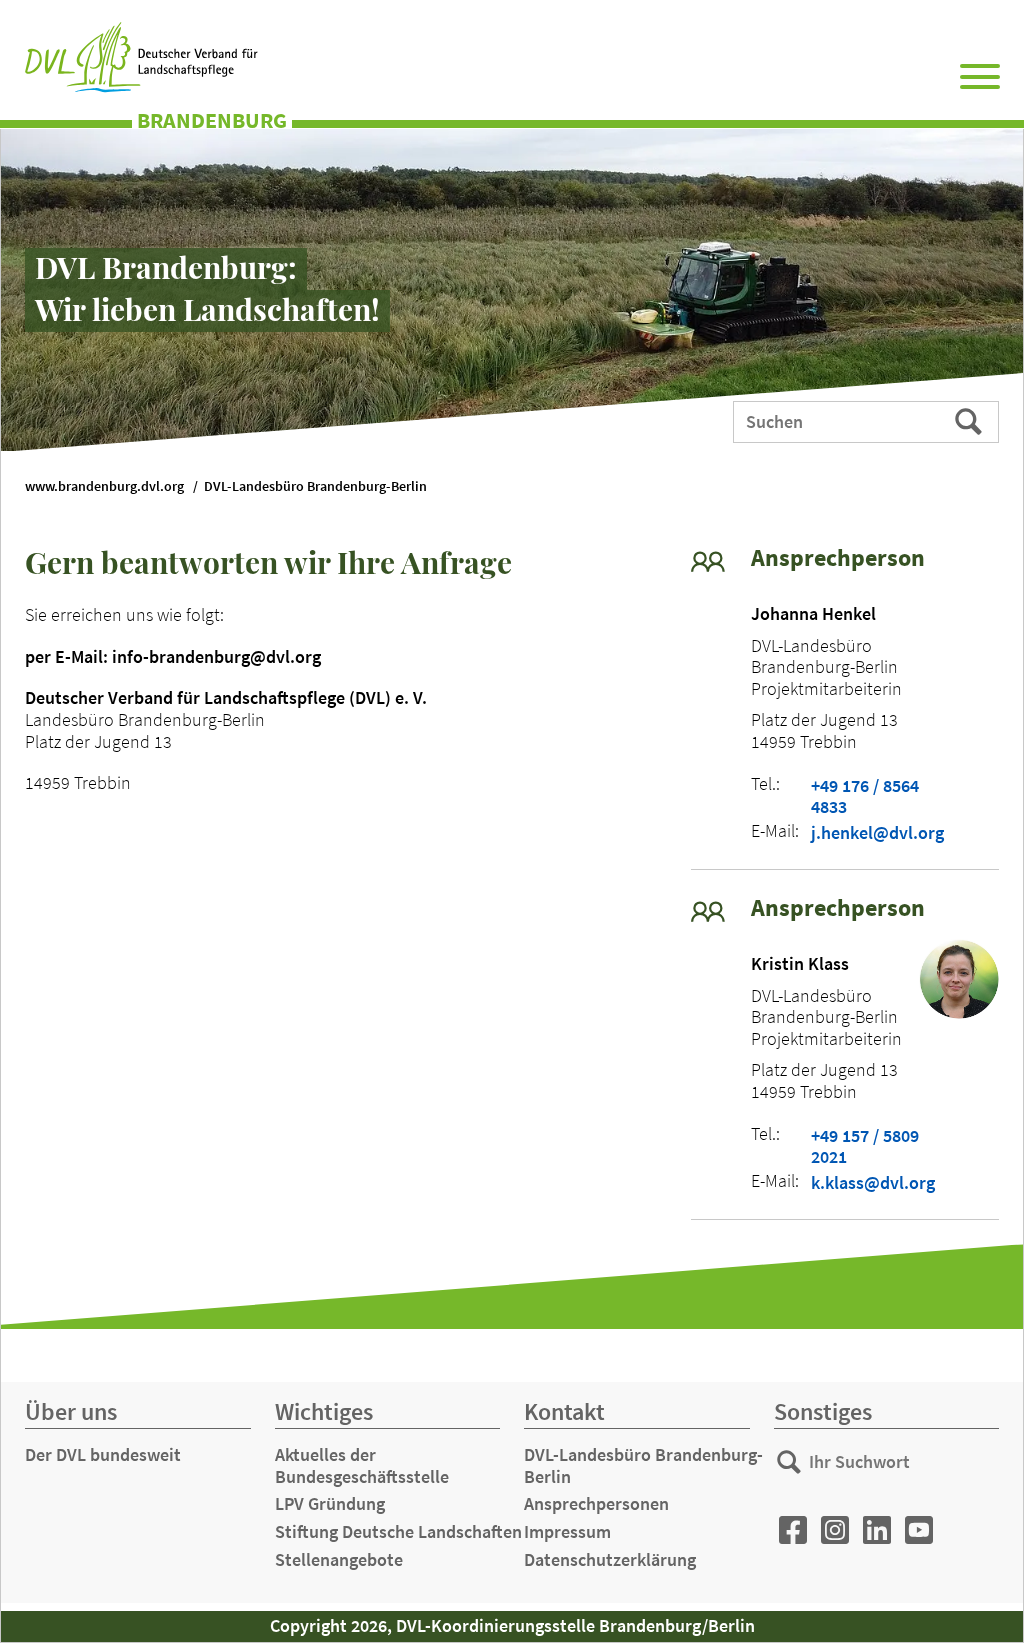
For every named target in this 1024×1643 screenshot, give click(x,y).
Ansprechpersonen (596, 1503)
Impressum (567, 1531)
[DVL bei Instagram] (835, 1530)
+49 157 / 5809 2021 (865, 1146)
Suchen (970, 420)
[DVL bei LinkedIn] (877, 1530)
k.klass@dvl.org (873, 1183)
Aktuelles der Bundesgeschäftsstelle (362, 1465)
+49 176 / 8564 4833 (865, 796)
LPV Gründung (330, 1503)
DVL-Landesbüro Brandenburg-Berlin (315, 486)
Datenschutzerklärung (610, 1559)
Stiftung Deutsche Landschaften (398, 1531)
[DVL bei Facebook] (793, 1530)
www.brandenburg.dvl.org (104, 486)
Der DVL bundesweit (103, 1454)
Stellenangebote (339, 1559)
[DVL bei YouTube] (919, 1530)
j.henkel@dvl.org (877, 833)
